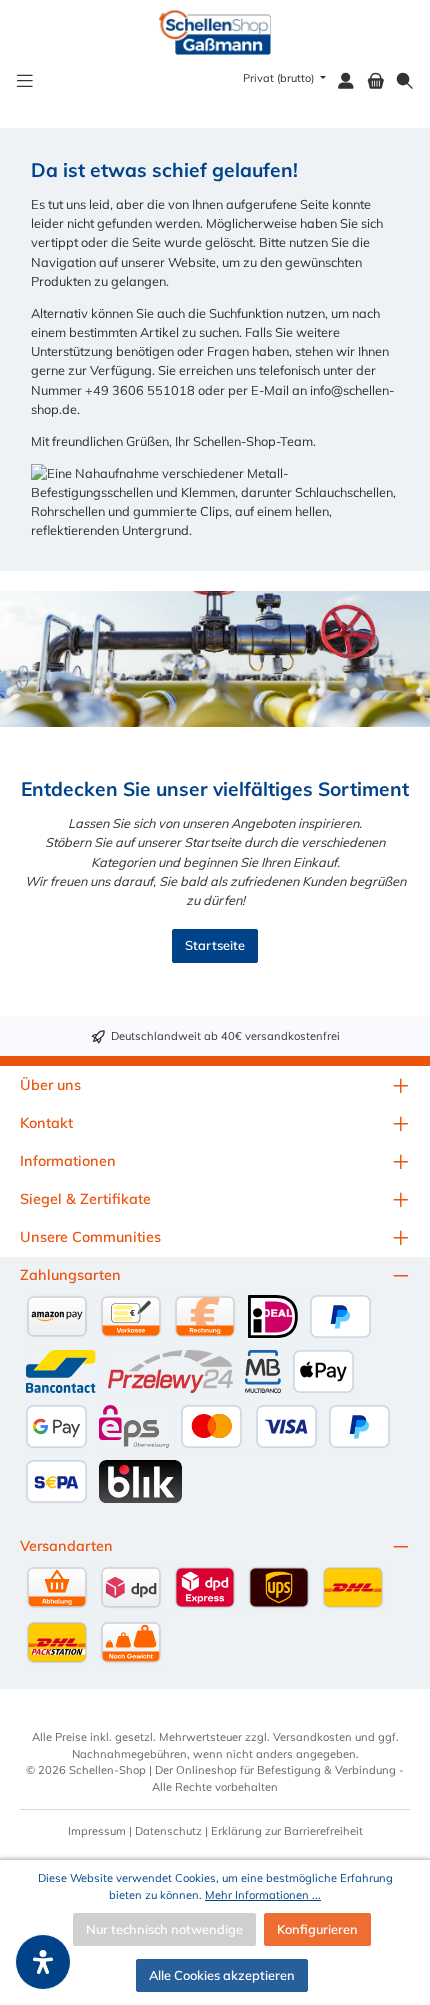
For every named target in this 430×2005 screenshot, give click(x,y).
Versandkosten (312, 1737)
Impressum (97, 1831)
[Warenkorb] (376, 81)
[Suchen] (405, 81)
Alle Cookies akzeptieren (222, 1975)
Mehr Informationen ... (263, 1895)
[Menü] (25, 81)
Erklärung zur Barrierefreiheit (287, 1831)
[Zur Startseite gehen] (215, 32)
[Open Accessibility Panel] (43, 1962)
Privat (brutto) (280, 78)
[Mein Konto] (346, 81)
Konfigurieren (317, 1929)
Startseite (215, 945)
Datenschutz (168, 1831)
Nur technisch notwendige (164, 1929)
